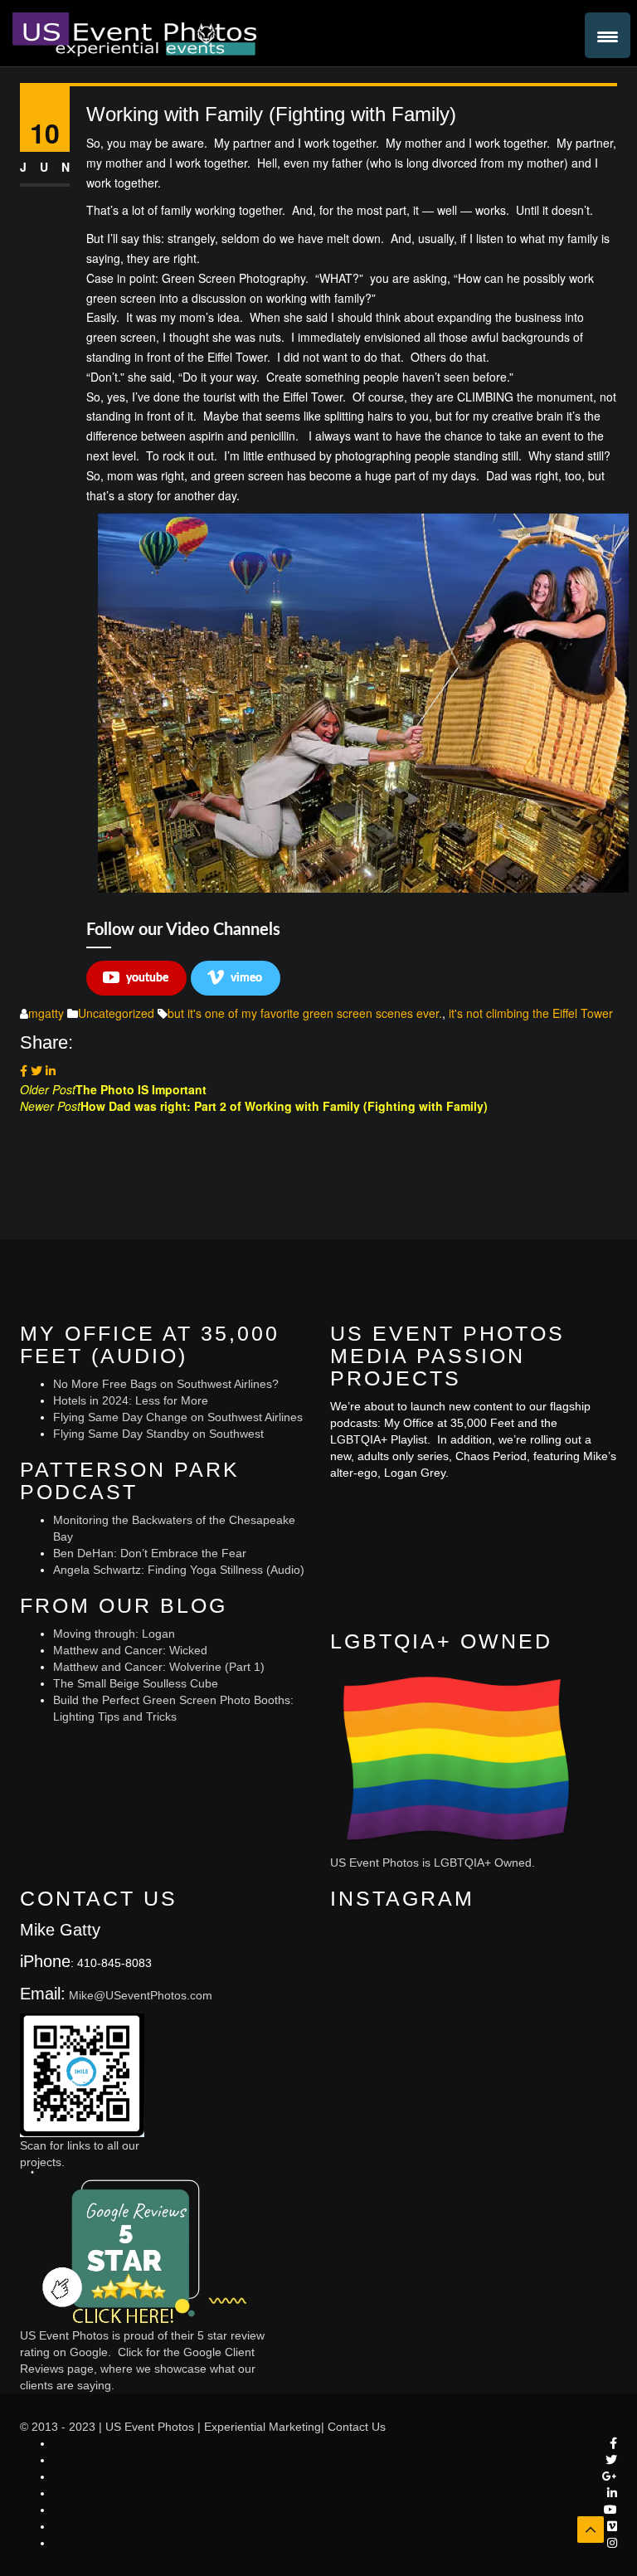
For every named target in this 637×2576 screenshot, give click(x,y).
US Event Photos (150, 2427)
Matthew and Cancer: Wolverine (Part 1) (159, 1667)
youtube (147, 978)
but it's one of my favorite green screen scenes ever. (305, 1013)
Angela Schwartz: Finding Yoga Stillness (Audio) (179, 1570)
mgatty (46, 1013)
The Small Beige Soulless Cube (136, 1683)
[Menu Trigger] (608, 35)
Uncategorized (116, 1013)
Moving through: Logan (114, 1634)
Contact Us (357, 2427)
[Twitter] (36, 1070)
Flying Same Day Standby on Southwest (158, 1434)
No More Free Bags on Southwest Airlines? (166, 1384)
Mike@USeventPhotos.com (141, 1995)
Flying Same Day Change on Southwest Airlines (178, 1417)
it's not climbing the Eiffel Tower (531, 1013)
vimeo (246, 978)
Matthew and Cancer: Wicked (130, 1650)
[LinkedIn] (51, 1070)
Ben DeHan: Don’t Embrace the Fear (150, 1553)
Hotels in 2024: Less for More (131, 1400)
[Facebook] (24, 1070)
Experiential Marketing (263, 2427)
